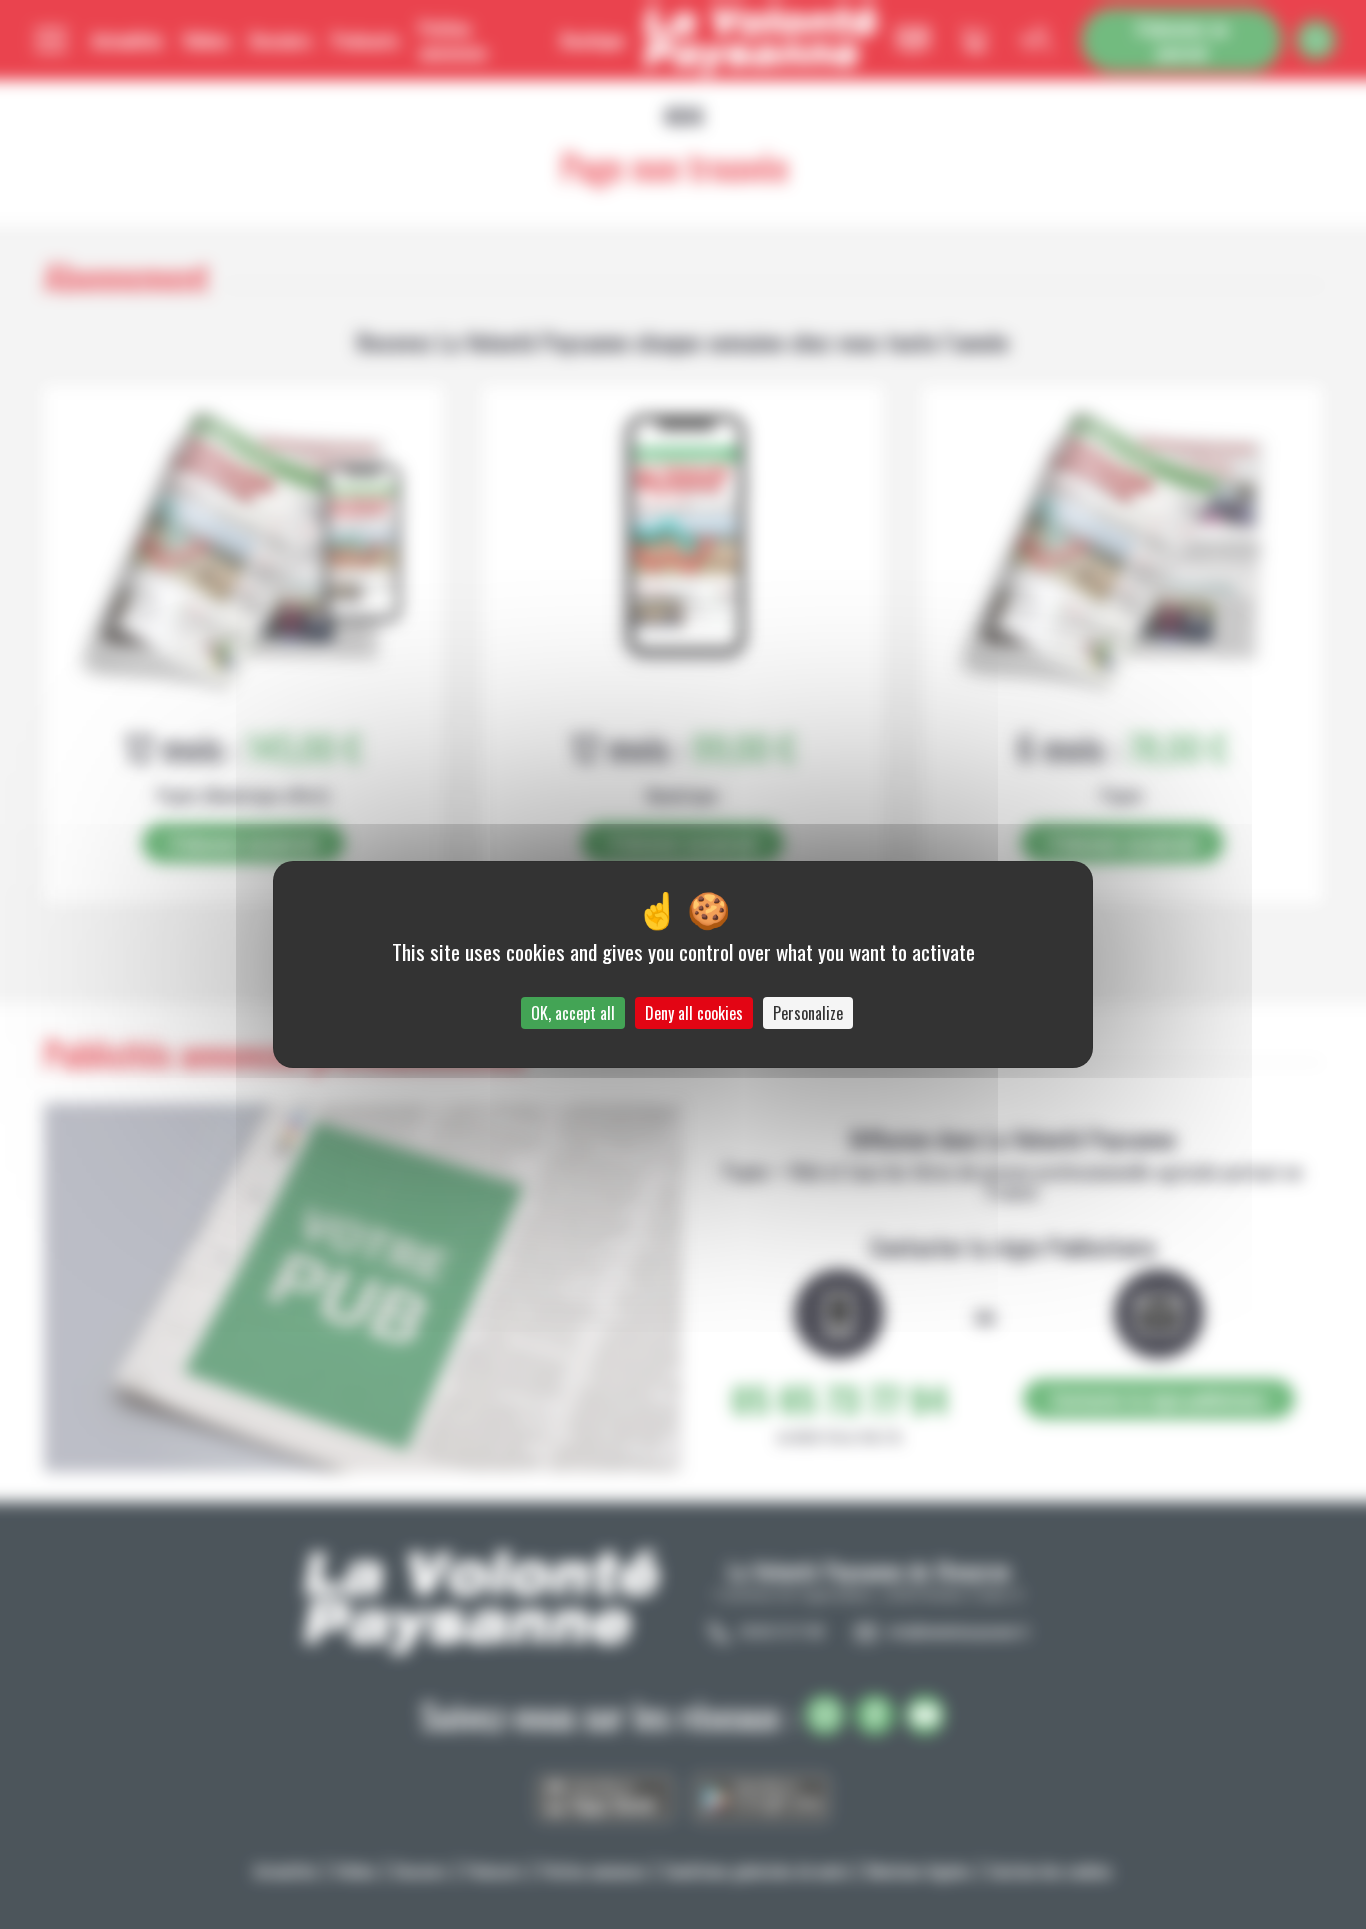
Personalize (808, 1013)
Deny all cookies (694, 1013)
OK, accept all (573, 1013)
